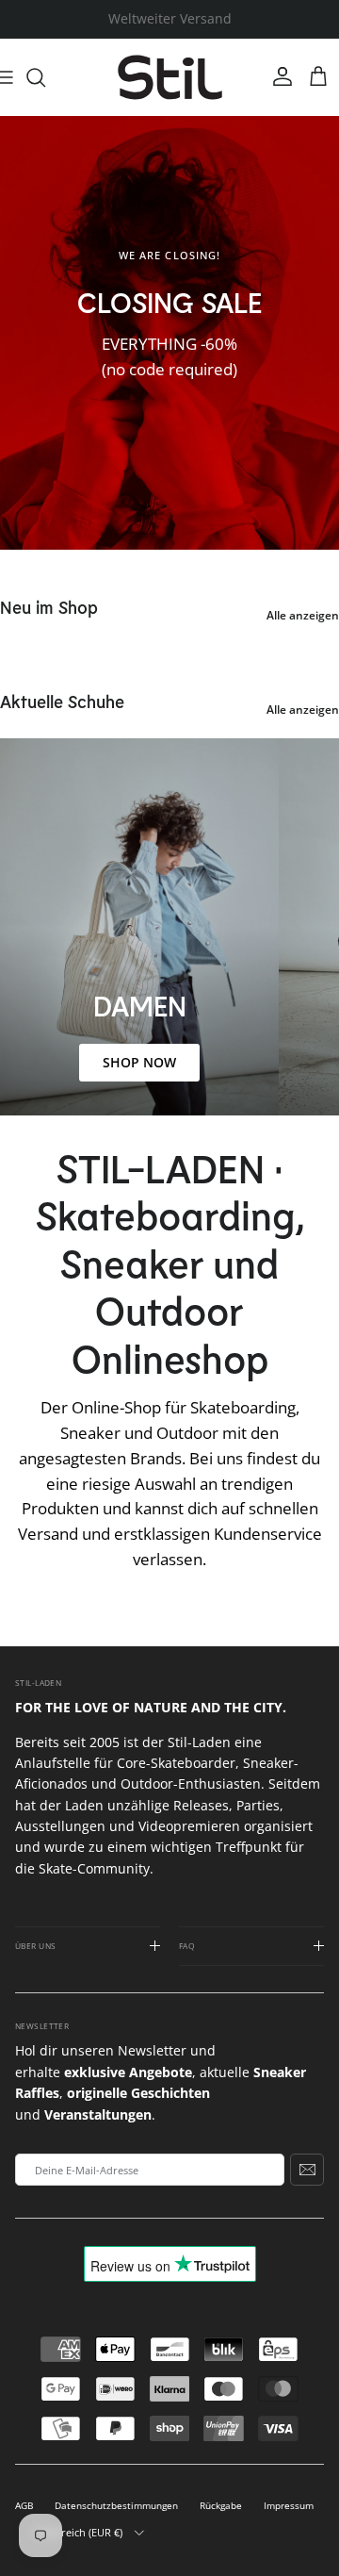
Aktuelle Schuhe (62, 702)
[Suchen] (45, 77)
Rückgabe (221, 2506)
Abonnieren (307, 2170)
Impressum (289, 2506)
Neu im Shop (49, 607)
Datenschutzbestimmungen (116, 2506)
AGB (24, 2506)
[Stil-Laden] (170, 78)
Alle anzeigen (303, 615)
